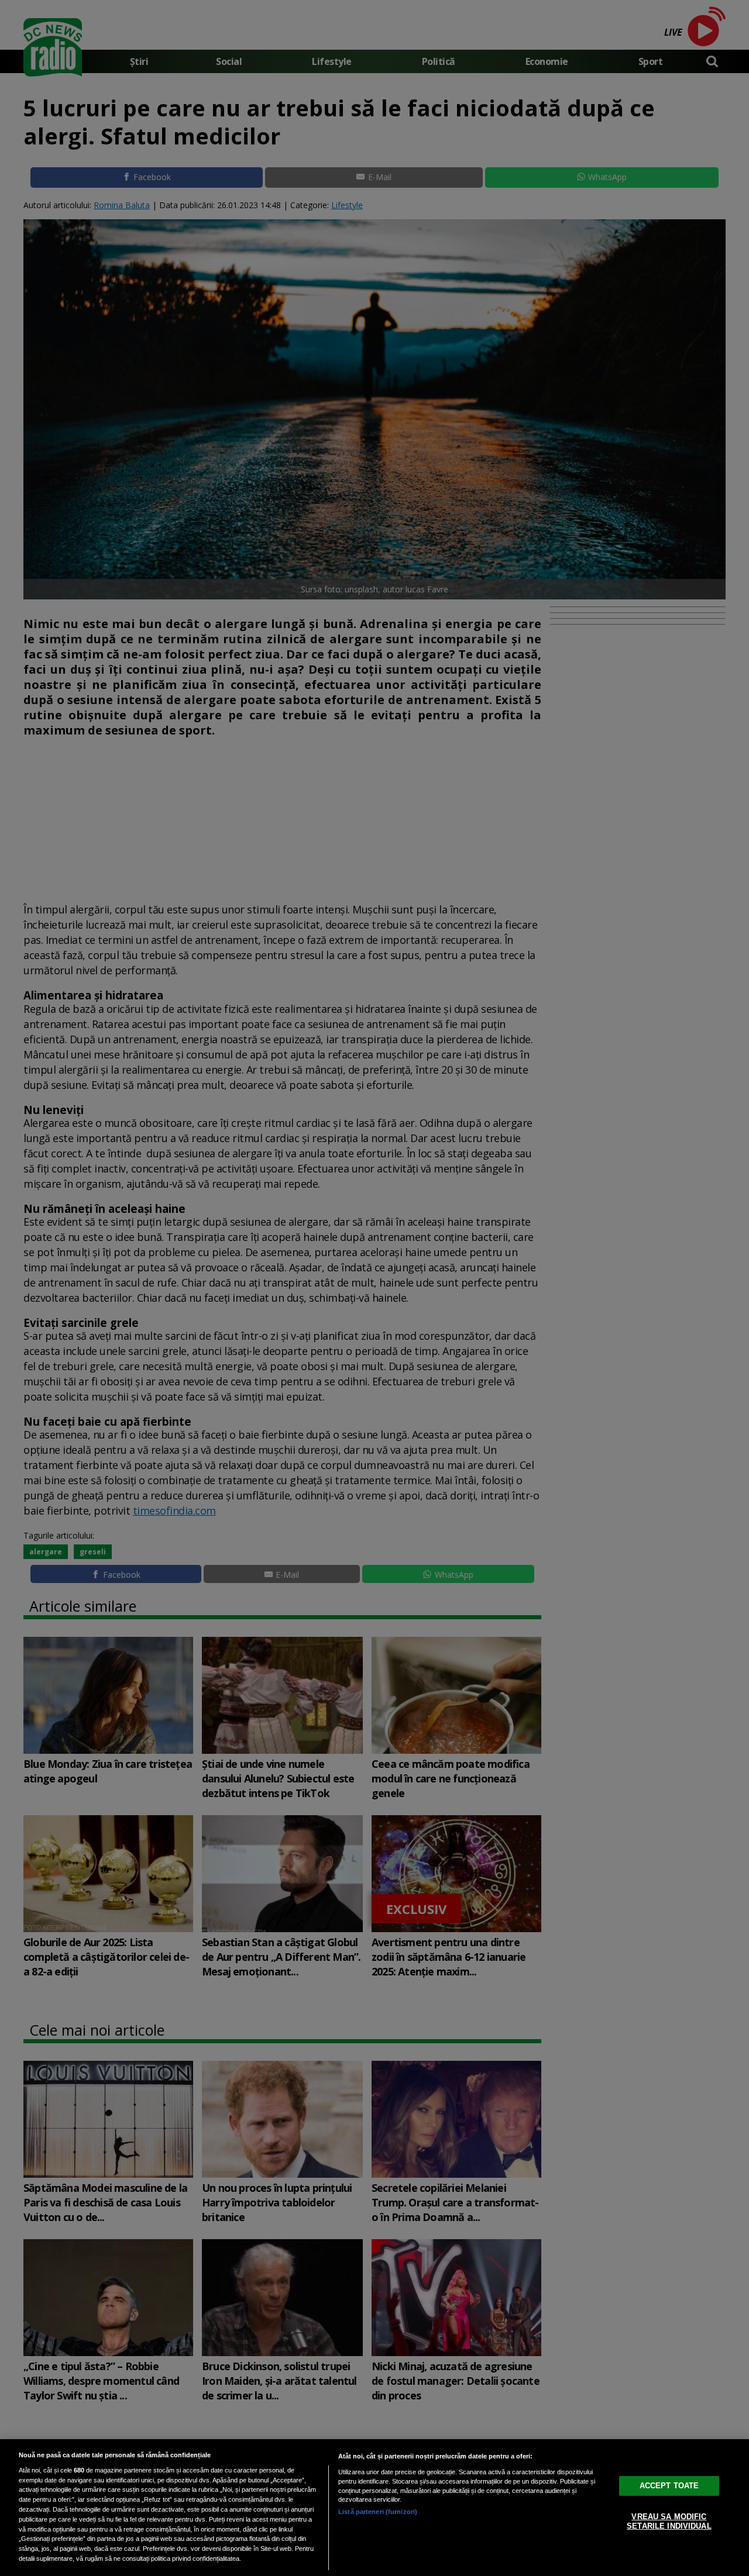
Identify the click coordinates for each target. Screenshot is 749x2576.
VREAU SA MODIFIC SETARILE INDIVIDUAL (669, 2521)
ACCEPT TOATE (669, 2486)
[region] (374, 2508)
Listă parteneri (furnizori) (378, 2512)
